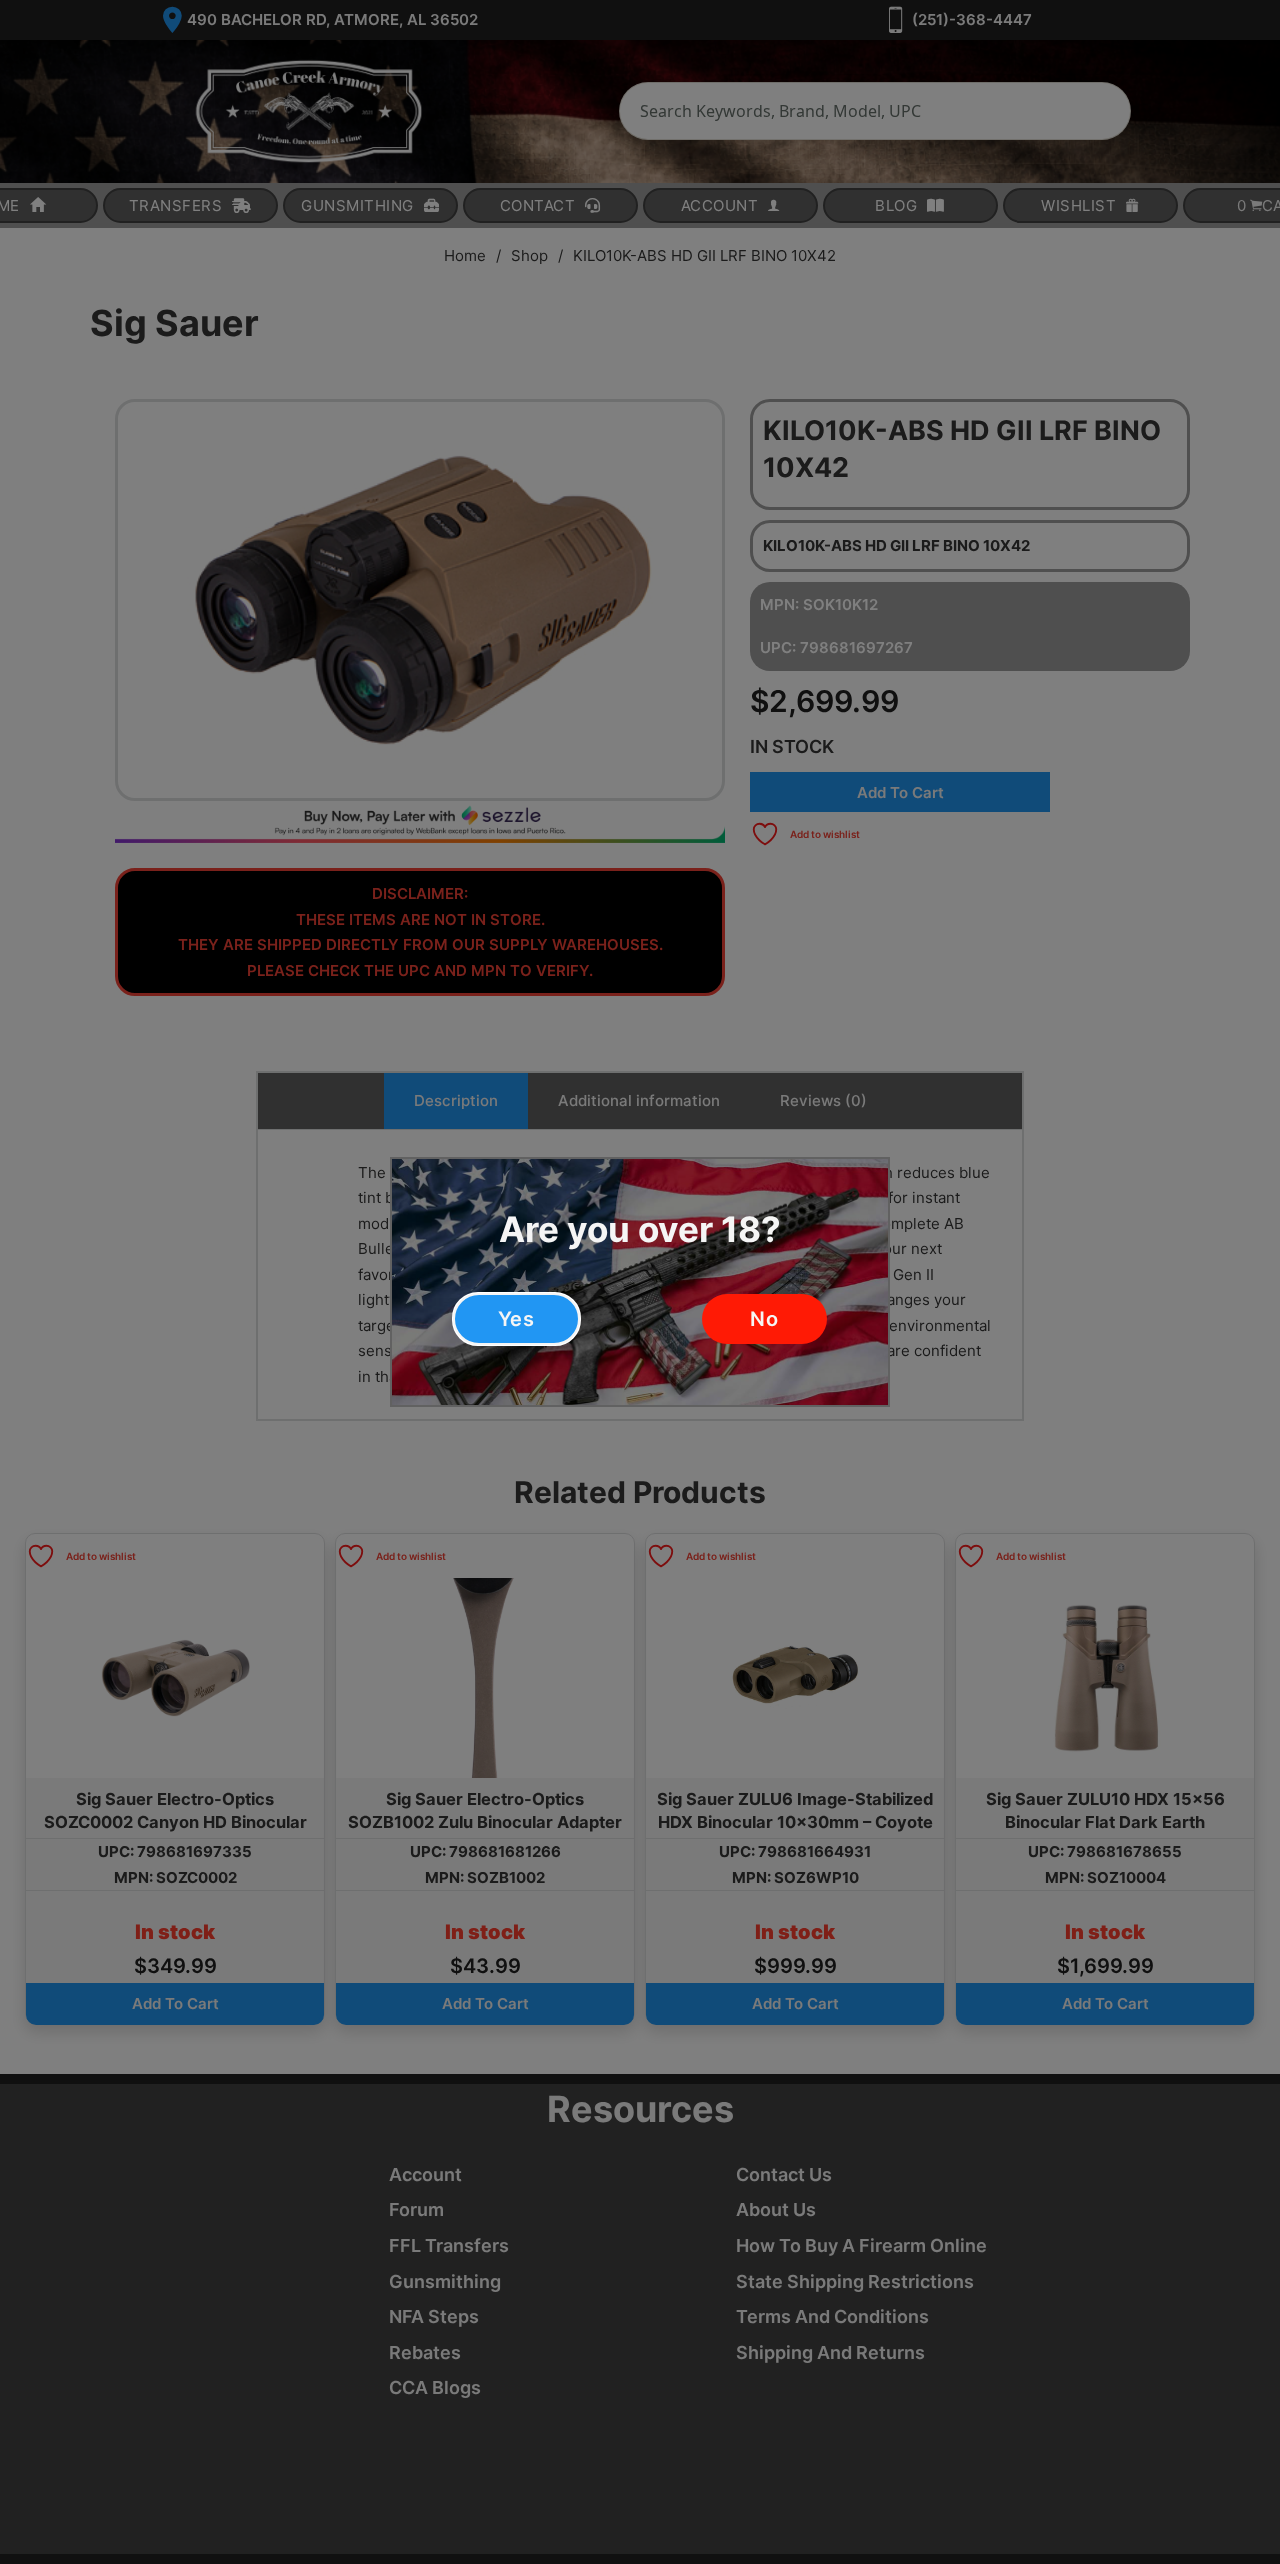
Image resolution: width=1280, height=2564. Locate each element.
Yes (516, 1319)
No (764, 1319)
